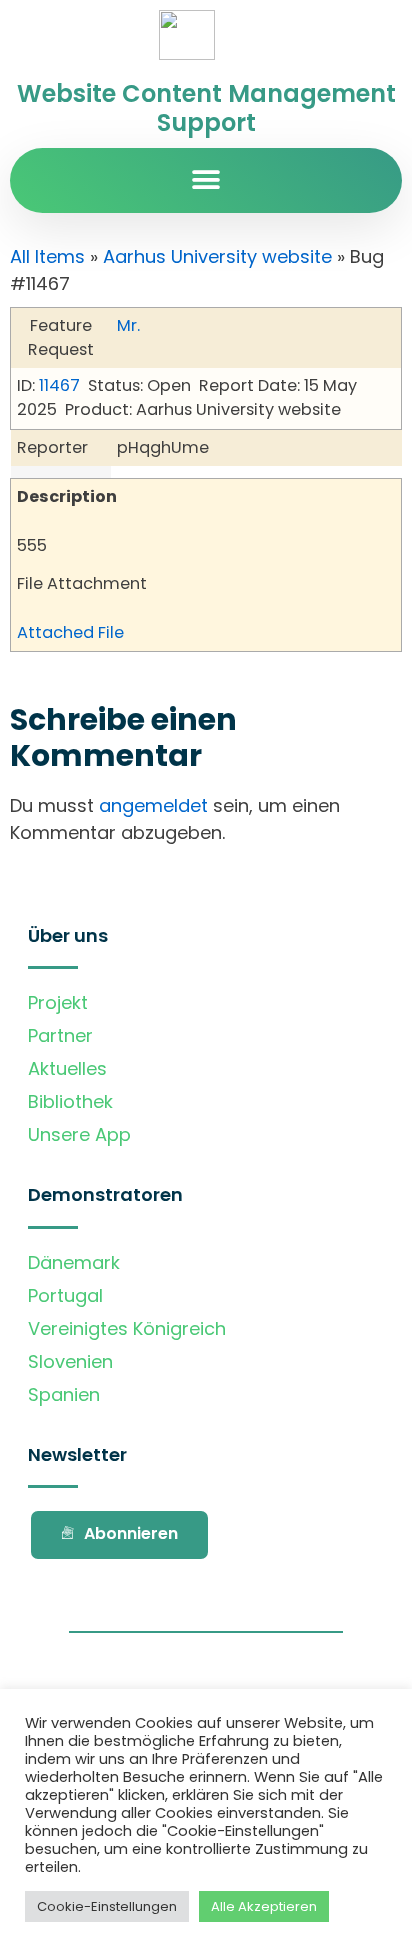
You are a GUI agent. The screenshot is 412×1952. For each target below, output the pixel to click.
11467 (59, 385)
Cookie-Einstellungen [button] (107, 1906)
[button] (206, 180)
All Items (47, 256)
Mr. (128, 325)
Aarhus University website (217, 256)
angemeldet (153, 805)
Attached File (70, 632)
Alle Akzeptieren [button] (264, 1906)
